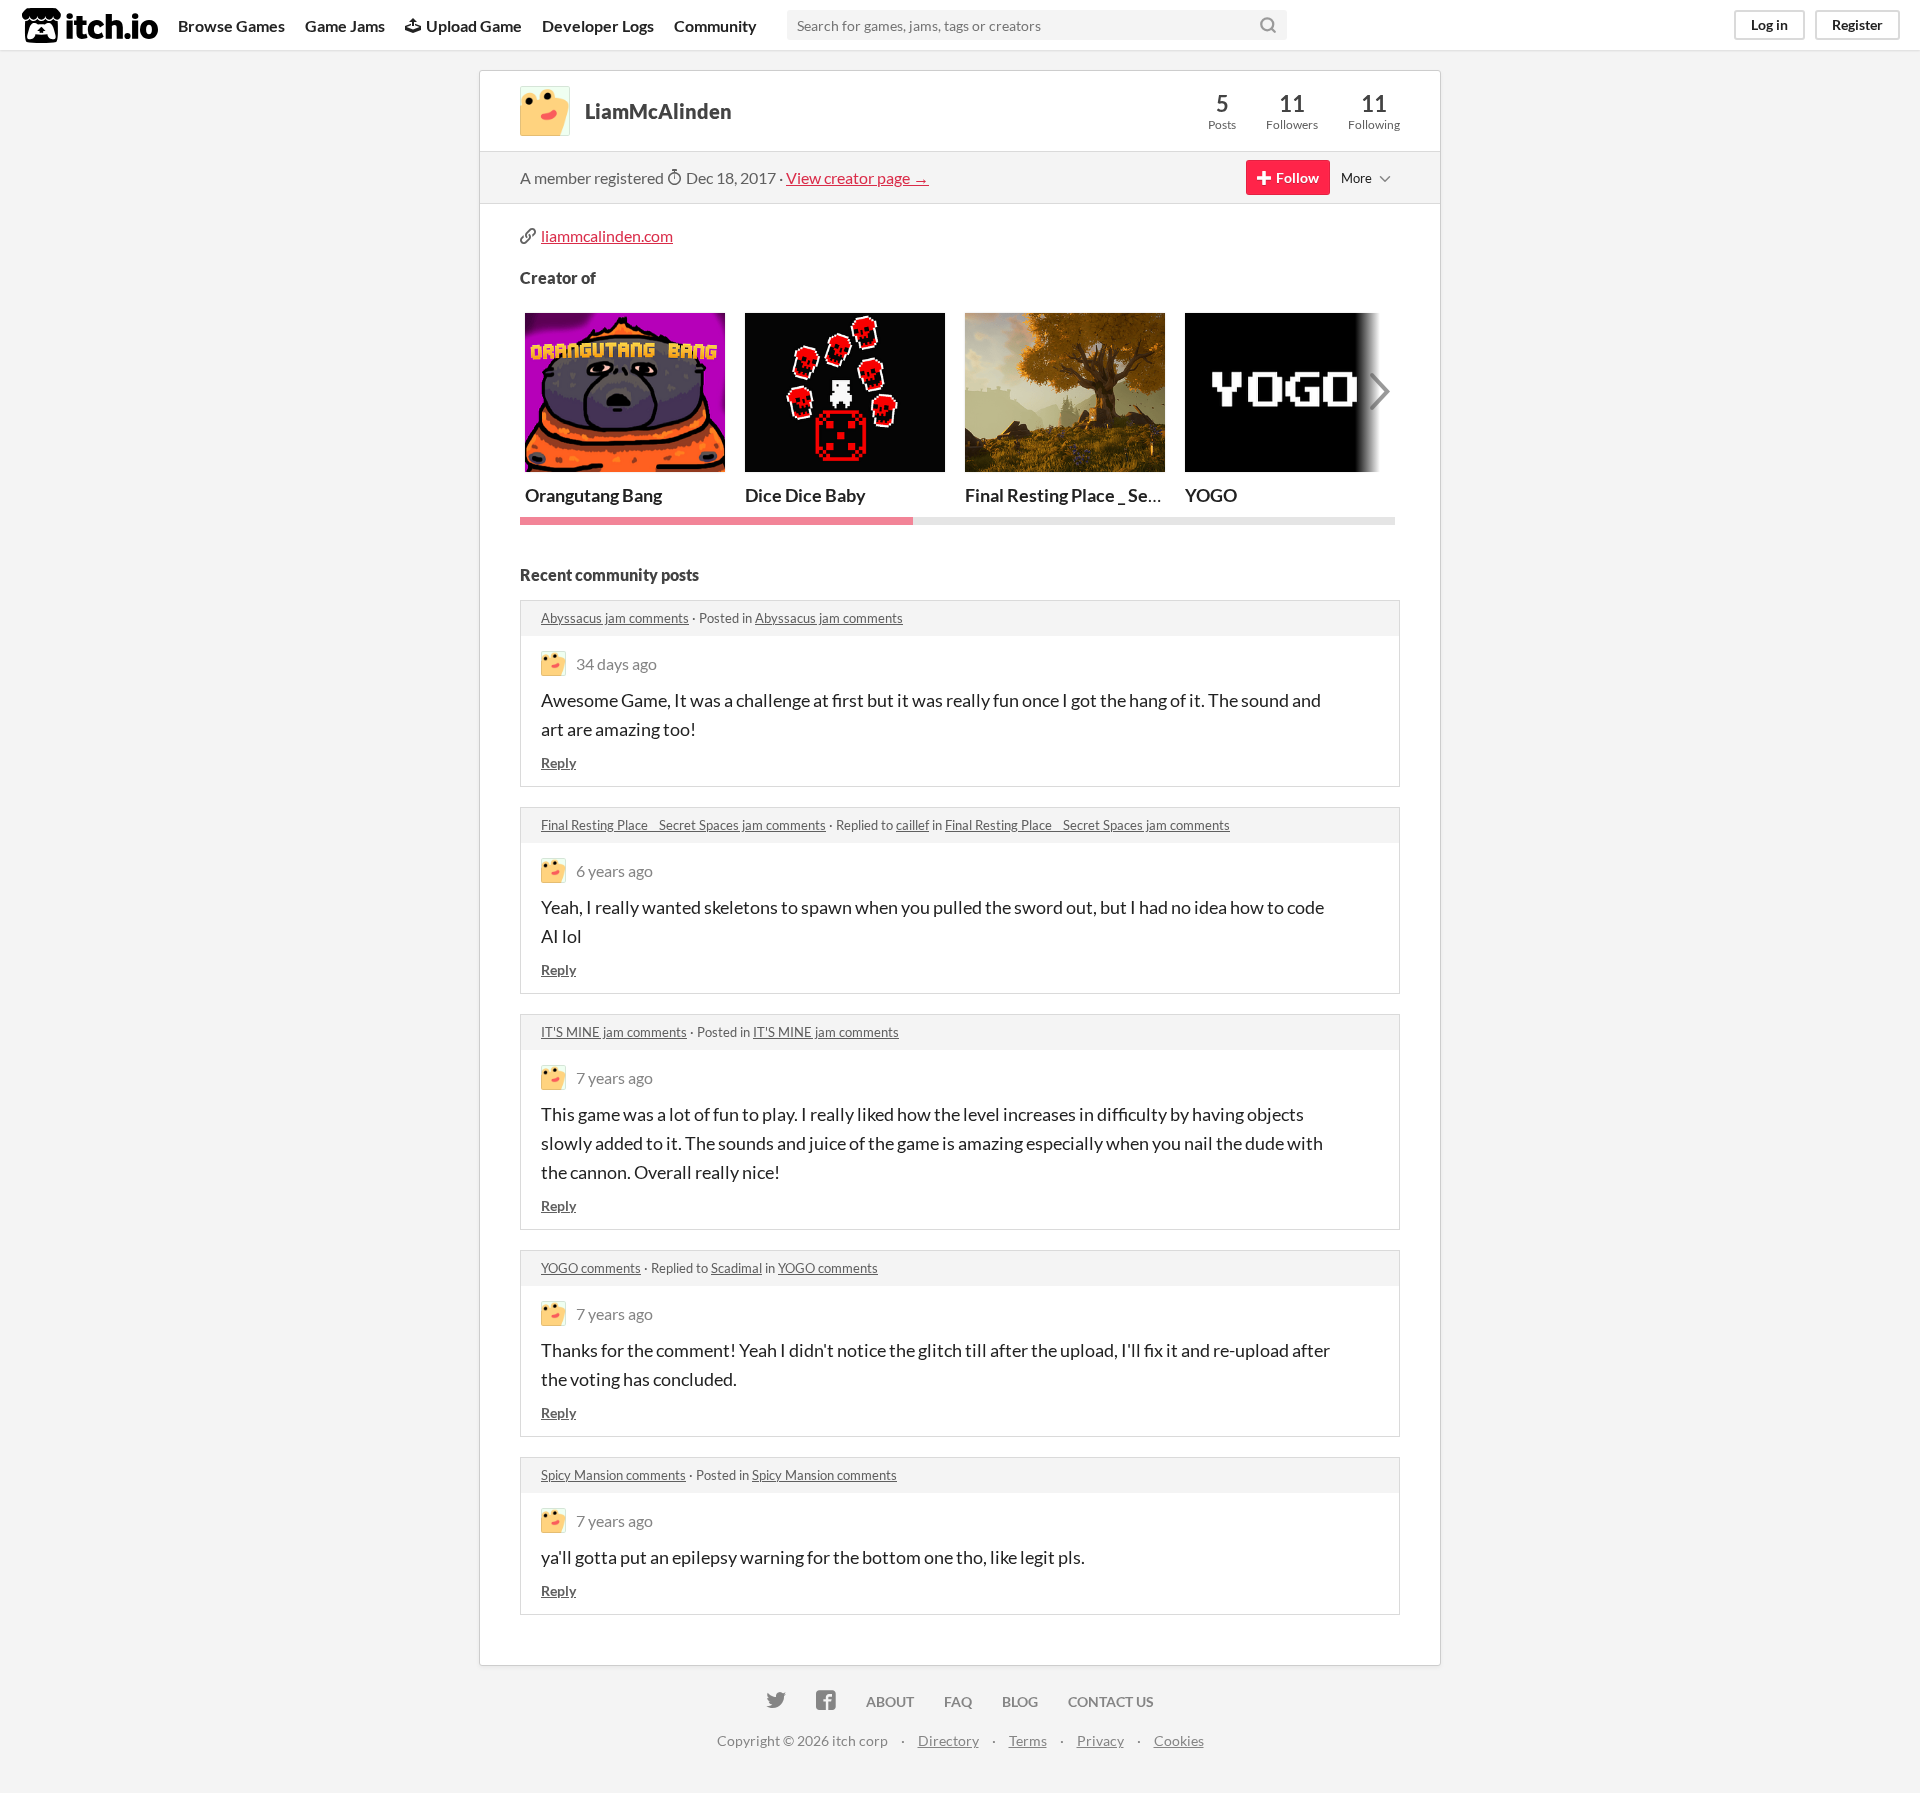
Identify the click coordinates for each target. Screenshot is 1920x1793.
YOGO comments (591, 1268)
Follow (1297, 177)
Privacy (1100, 1740)
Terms (1028, 1740)
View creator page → (857, 177)
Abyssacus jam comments (615, 618)
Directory (948, 1740)
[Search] (1268, 25)
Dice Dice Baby (805, 495)
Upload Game (474, 25)
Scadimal (736, 1268)
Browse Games (231, 25)
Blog (1020, 1701)
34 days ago (616, 663)
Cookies (1179, 1740)
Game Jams (345, 25)
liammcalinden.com (607, 235)
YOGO (1211, 495)
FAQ (958, 1701)
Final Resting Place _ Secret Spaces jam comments (683, 825)
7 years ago (614, 1077)
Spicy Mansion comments (613, 1475)
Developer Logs (598, 25)
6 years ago (614, 870)
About (890, 1701)
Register (1857, 24)
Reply (558, 762)
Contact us (1111, 1701)
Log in (1769, 24)
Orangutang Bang (593, 495)
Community (715, 25)
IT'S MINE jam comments (614, 1032)
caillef (912, 825)
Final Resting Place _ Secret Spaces (1102, 495)
